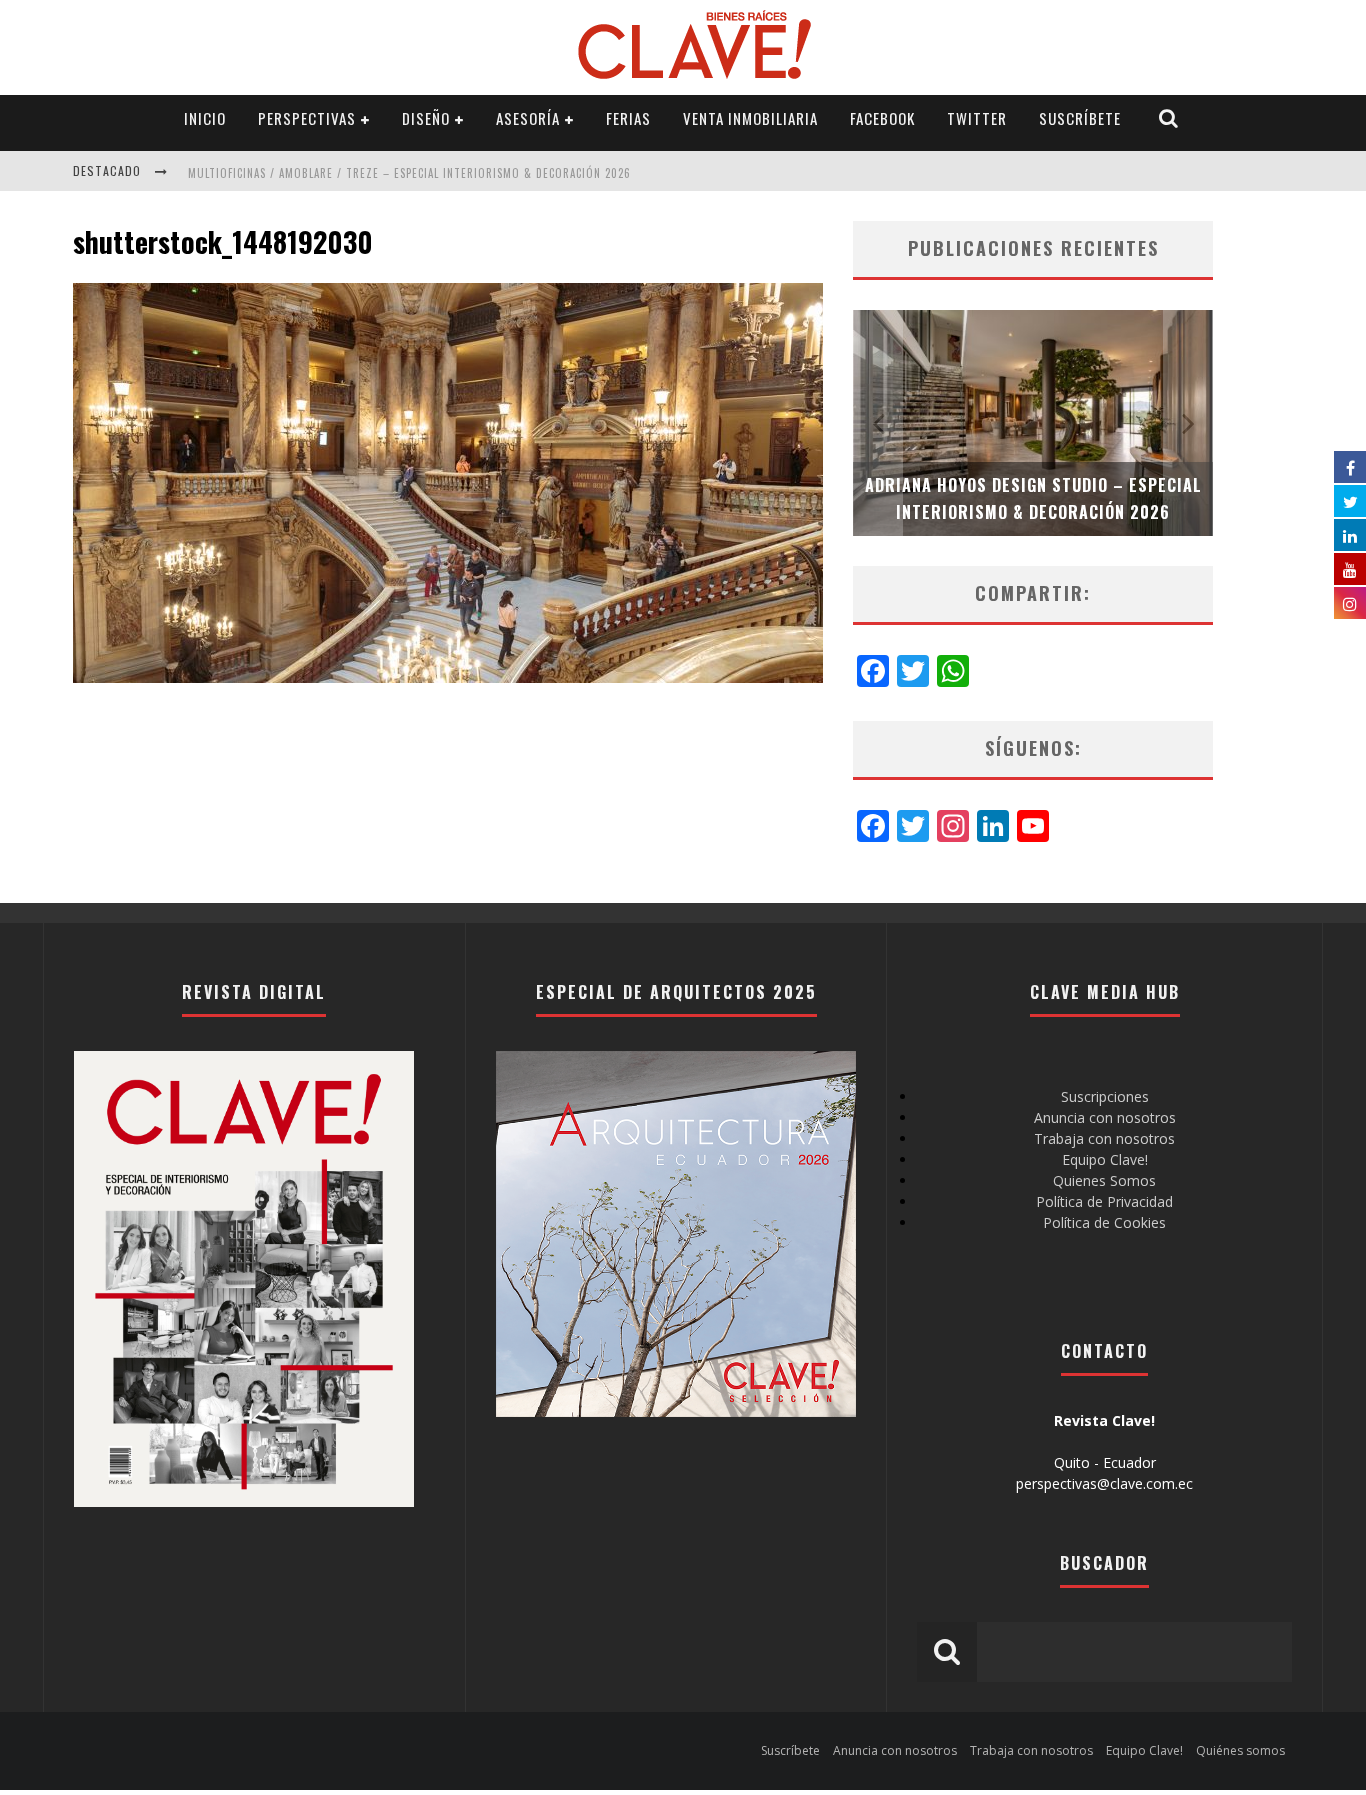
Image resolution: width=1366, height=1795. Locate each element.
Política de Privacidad (1104, 1201)
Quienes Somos (1104, 1180)
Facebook (882, 118)
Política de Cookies (1104, 1222)
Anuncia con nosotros (1105, 1117)
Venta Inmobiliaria (750, 118)
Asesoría (528, 118)
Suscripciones (1105, 1096)
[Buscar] (1169, 118)
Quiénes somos (1240, 1750)
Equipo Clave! (1105, 1159)
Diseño (426, 118)
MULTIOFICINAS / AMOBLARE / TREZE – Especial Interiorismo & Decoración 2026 (409, 173)
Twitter (977, 118)
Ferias (628, 118)
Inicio (205, 118)
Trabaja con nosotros (1104, 1138)
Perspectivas (307, 118)
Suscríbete (1080, 118)
